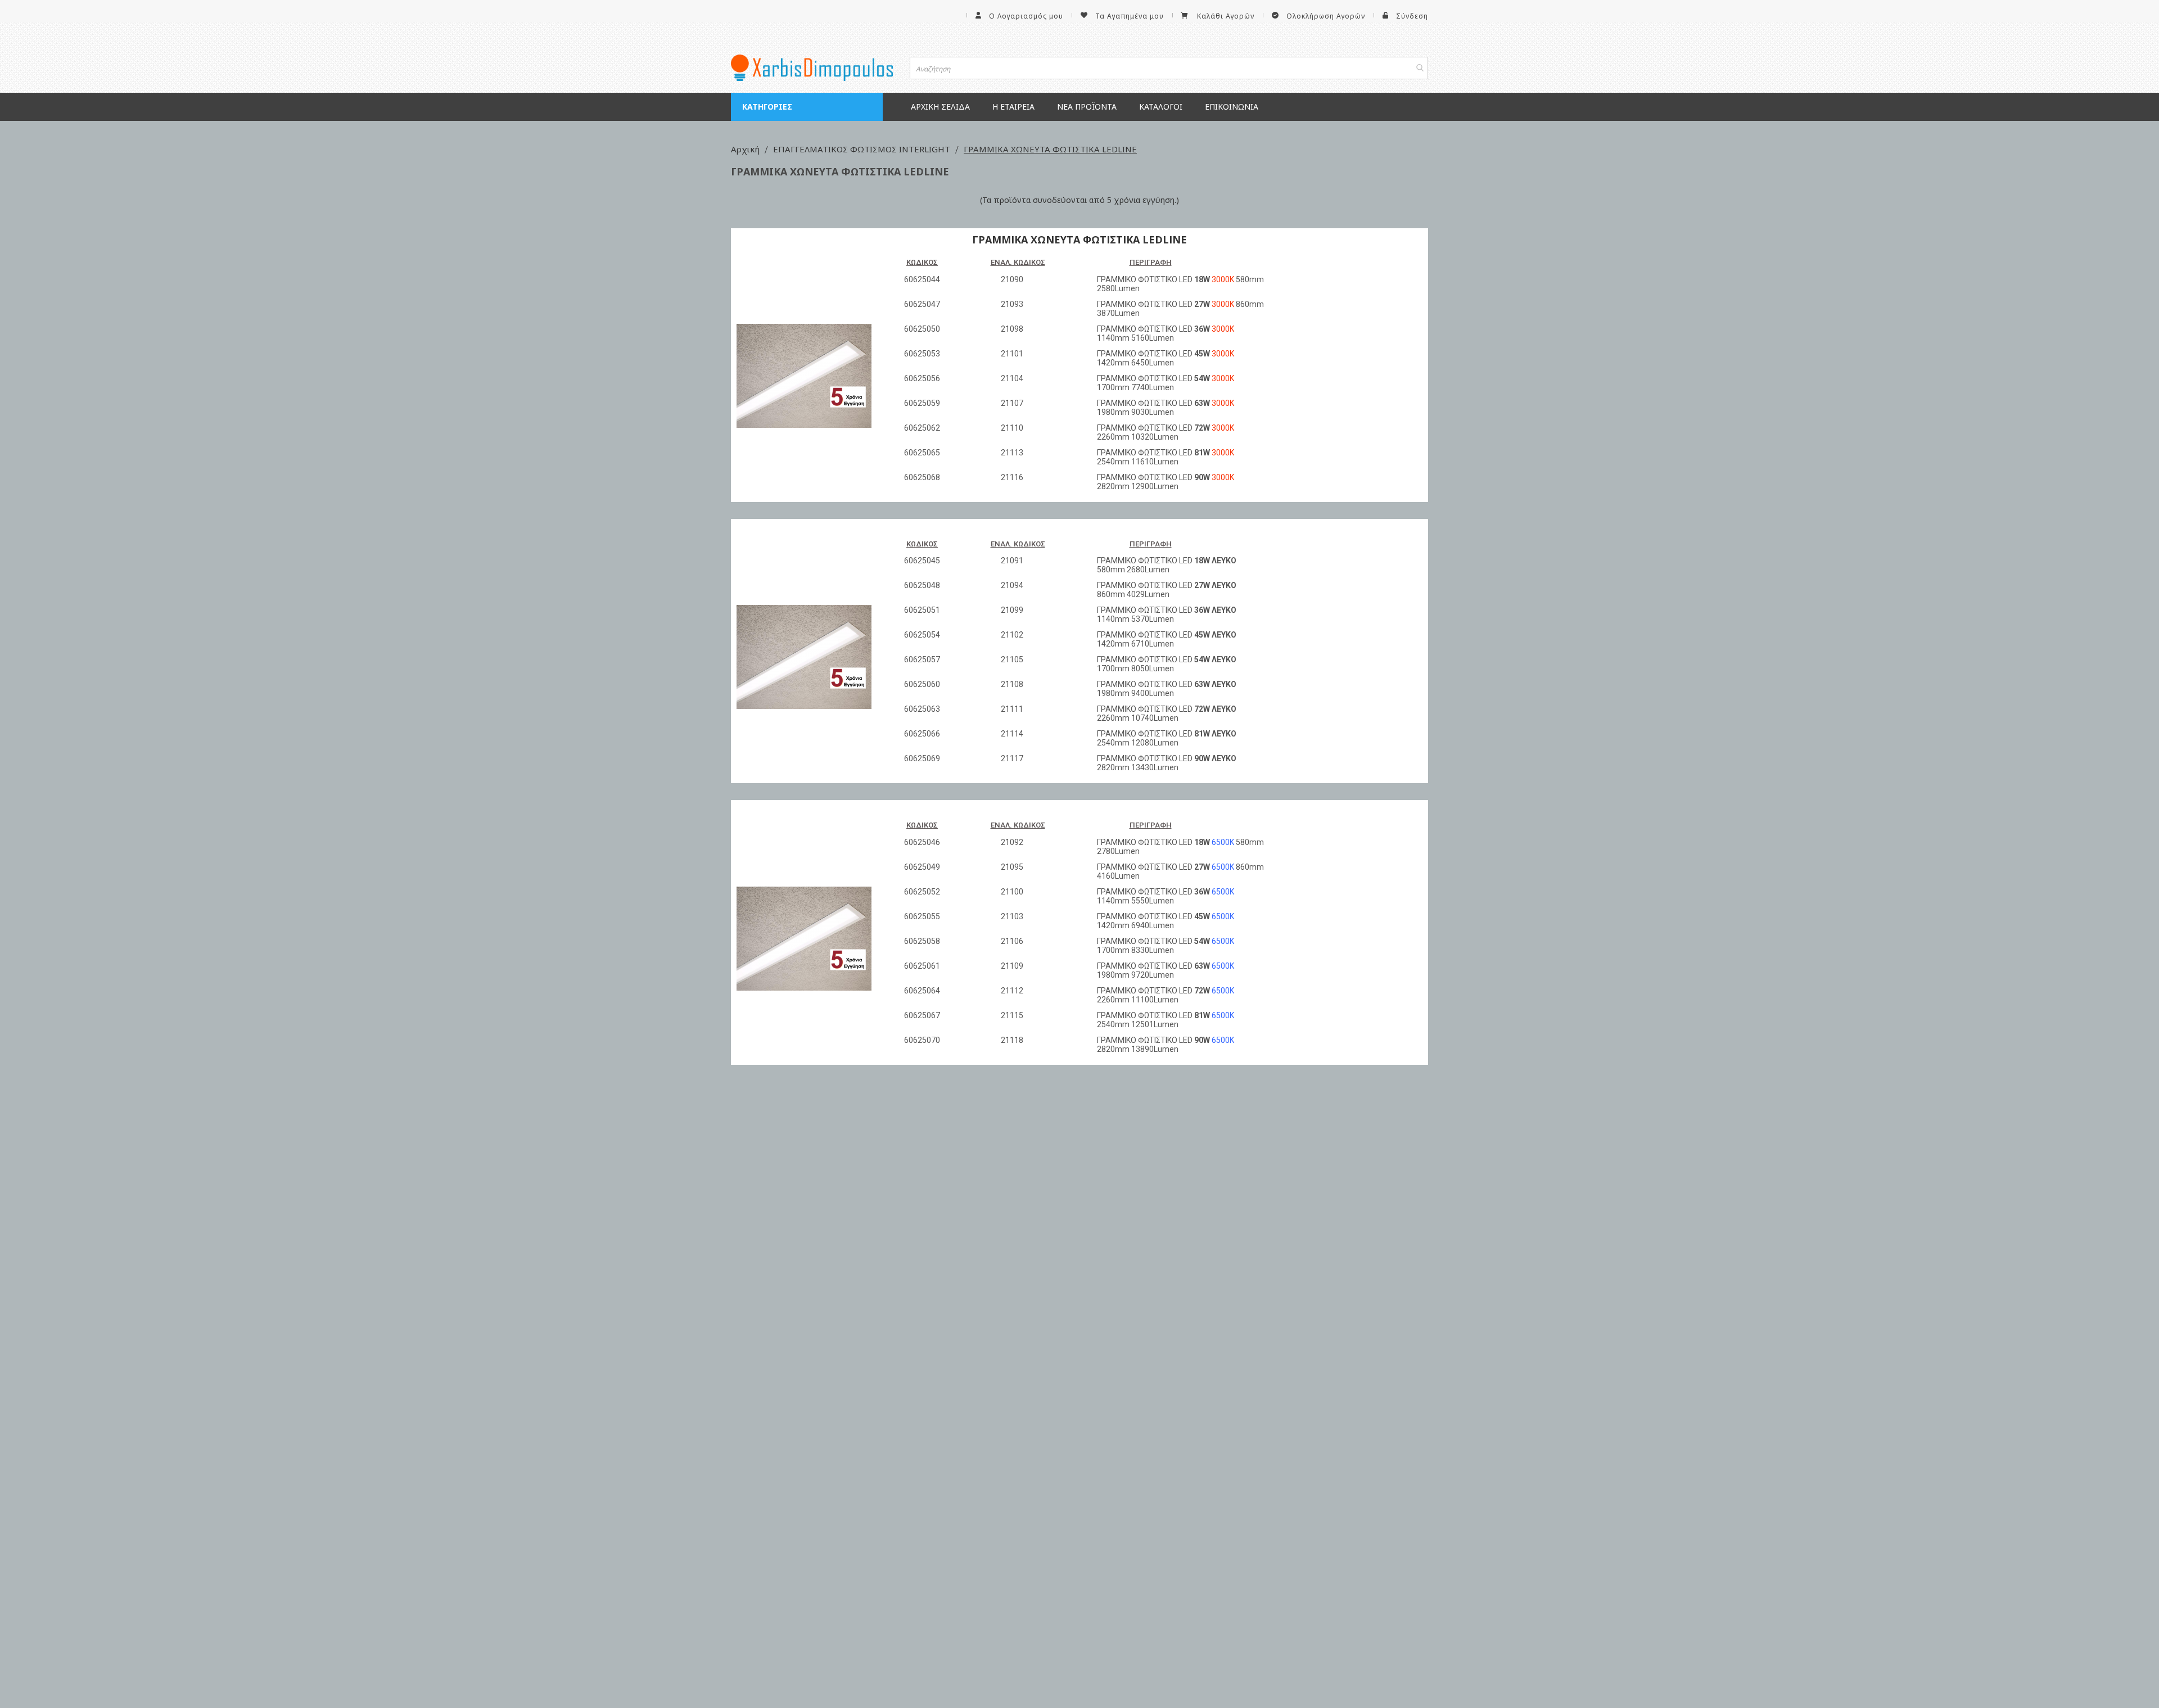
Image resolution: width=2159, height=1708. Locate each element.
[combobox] (1169, 68)
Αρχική (746, 149)
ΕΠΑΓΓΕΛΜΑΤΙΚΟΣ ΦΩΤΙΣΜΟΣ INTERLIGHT (863, 149)
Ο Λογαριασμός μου (1026, 16)
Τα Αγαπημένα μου (1130, 16)
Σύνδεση (1412, 16)
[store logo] (812, 68)
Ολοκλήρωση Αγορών (1326, 16)
